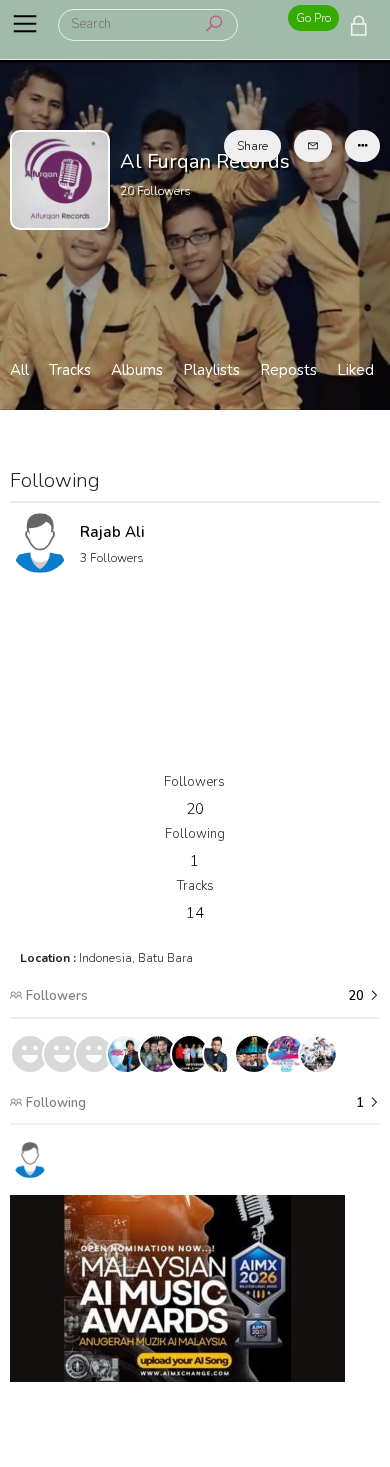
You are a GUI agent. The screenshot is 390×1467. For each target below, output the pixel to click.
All (19, 370)
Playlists (211, 370)
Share (252, 146)
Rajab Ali (112, 532)
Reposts (288, 370)
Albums (137, 370)
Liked (355, 370)
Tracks (70, 370)
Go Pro (313, 18)
